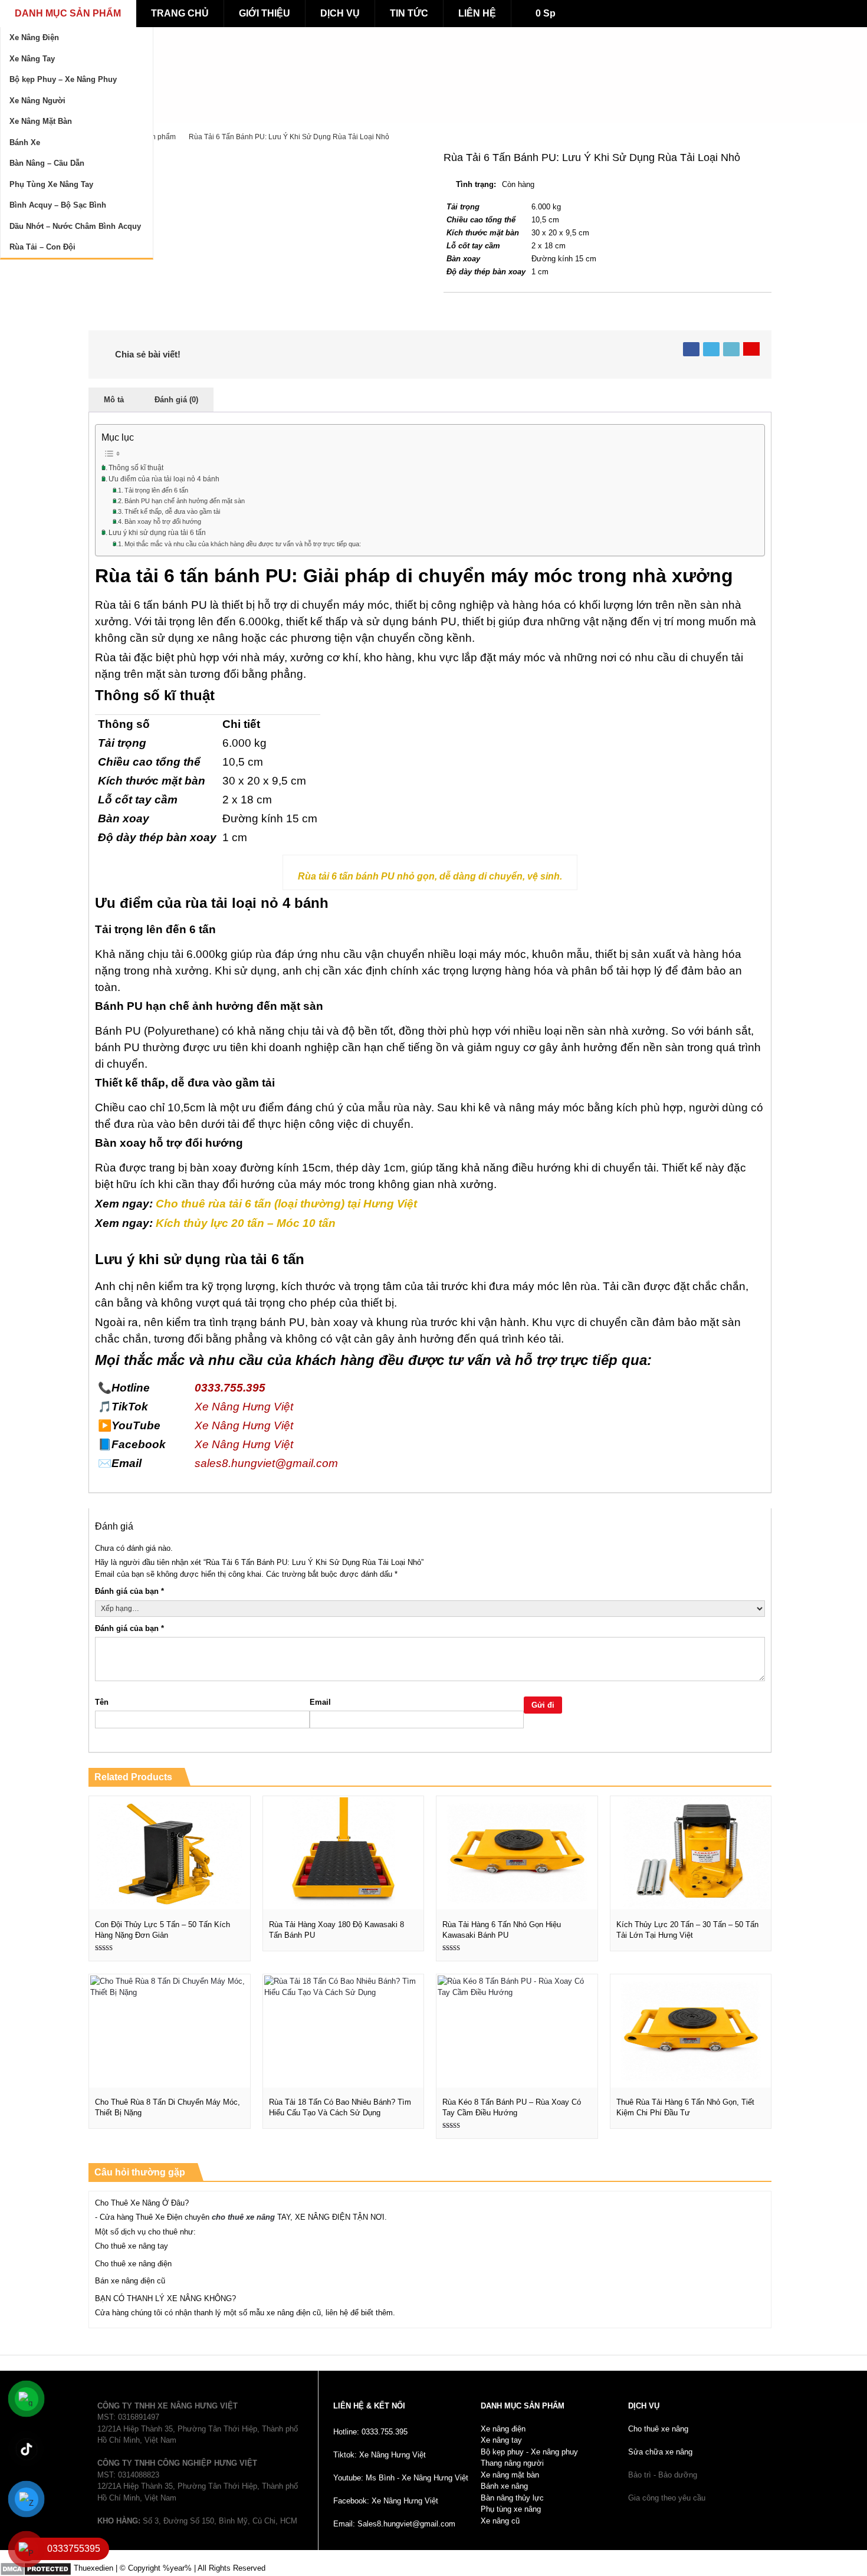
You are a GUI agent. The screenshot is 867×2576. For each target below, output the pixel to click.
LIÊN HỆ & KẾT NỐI (369, 2406)
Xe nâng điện (503, 2429)
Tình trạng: (476, 184)
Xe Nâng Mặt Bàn (41, 121)
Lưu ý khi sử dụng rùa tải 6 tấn (157, 532)
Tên (102, 1702)
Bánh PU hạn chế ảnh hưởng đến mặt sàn (185, 501)
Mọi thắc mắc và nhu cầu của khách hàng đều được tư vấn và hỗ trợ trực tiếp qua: (243, 544)
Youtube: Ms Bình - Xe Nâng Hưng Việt (401, 2478)
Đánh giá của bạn (129, 1591)
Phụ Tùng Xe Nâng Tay (51, 184)
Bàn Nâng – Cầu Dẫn (47, 163)
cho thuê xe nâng (243, 2217)
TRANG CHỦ (180, 13)
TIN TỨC (409, 13)
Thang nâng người (512, 2463)
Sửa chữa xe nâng (660, 2452)
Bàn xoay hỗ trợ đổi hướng (163, 521)
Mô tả (114, 400)
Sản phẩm (159, 137)
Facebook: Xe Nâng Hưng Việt (386, 2501)
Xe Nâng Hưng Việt (244, 1407)
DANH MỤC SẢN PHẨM (68, 13)
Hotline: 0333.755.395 (370, 2432)
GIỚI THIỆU (265, 13)
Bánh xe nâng (504, 2486)
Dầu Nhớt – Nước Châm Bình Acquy (75, 226)
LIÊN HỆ (477, 13)
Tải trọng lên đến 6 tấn (156, 490)
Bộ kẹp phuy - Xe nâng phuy (529, 2452)
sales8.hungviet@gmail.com (266, 1463)
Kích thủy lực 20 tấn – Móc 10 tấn (247, 1223)
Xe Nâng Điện (34, 37)
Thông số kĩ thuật (136, 467)
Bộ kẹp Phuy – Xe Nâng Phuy (63, 79)
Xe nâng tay (501, 2440)
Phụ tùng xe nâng (511, 2509)
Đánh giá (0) (176, 400)
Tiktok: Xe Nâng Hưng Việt (380, 2455)
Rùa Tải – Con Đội (42, 247)
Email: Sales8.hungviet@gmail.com (394, 2524)
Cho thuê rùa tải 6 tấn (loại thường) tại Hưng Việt (286, 1204)
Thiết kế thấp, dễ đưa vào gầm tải (172, 511)
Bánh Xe (25, 142)
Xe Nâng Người (37, 101)
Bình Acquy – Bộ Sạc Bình (58, 205)
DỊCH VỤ (340, 13)
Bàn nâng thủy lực (512, 2498)
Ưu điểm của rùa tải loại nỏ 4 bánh (164, 479)
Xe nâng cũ (500, 2521)
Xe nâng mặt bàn (510, 2475)
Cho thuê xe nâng (658, 2429)
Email (320, 1702)
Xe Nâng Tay (32, 59)
